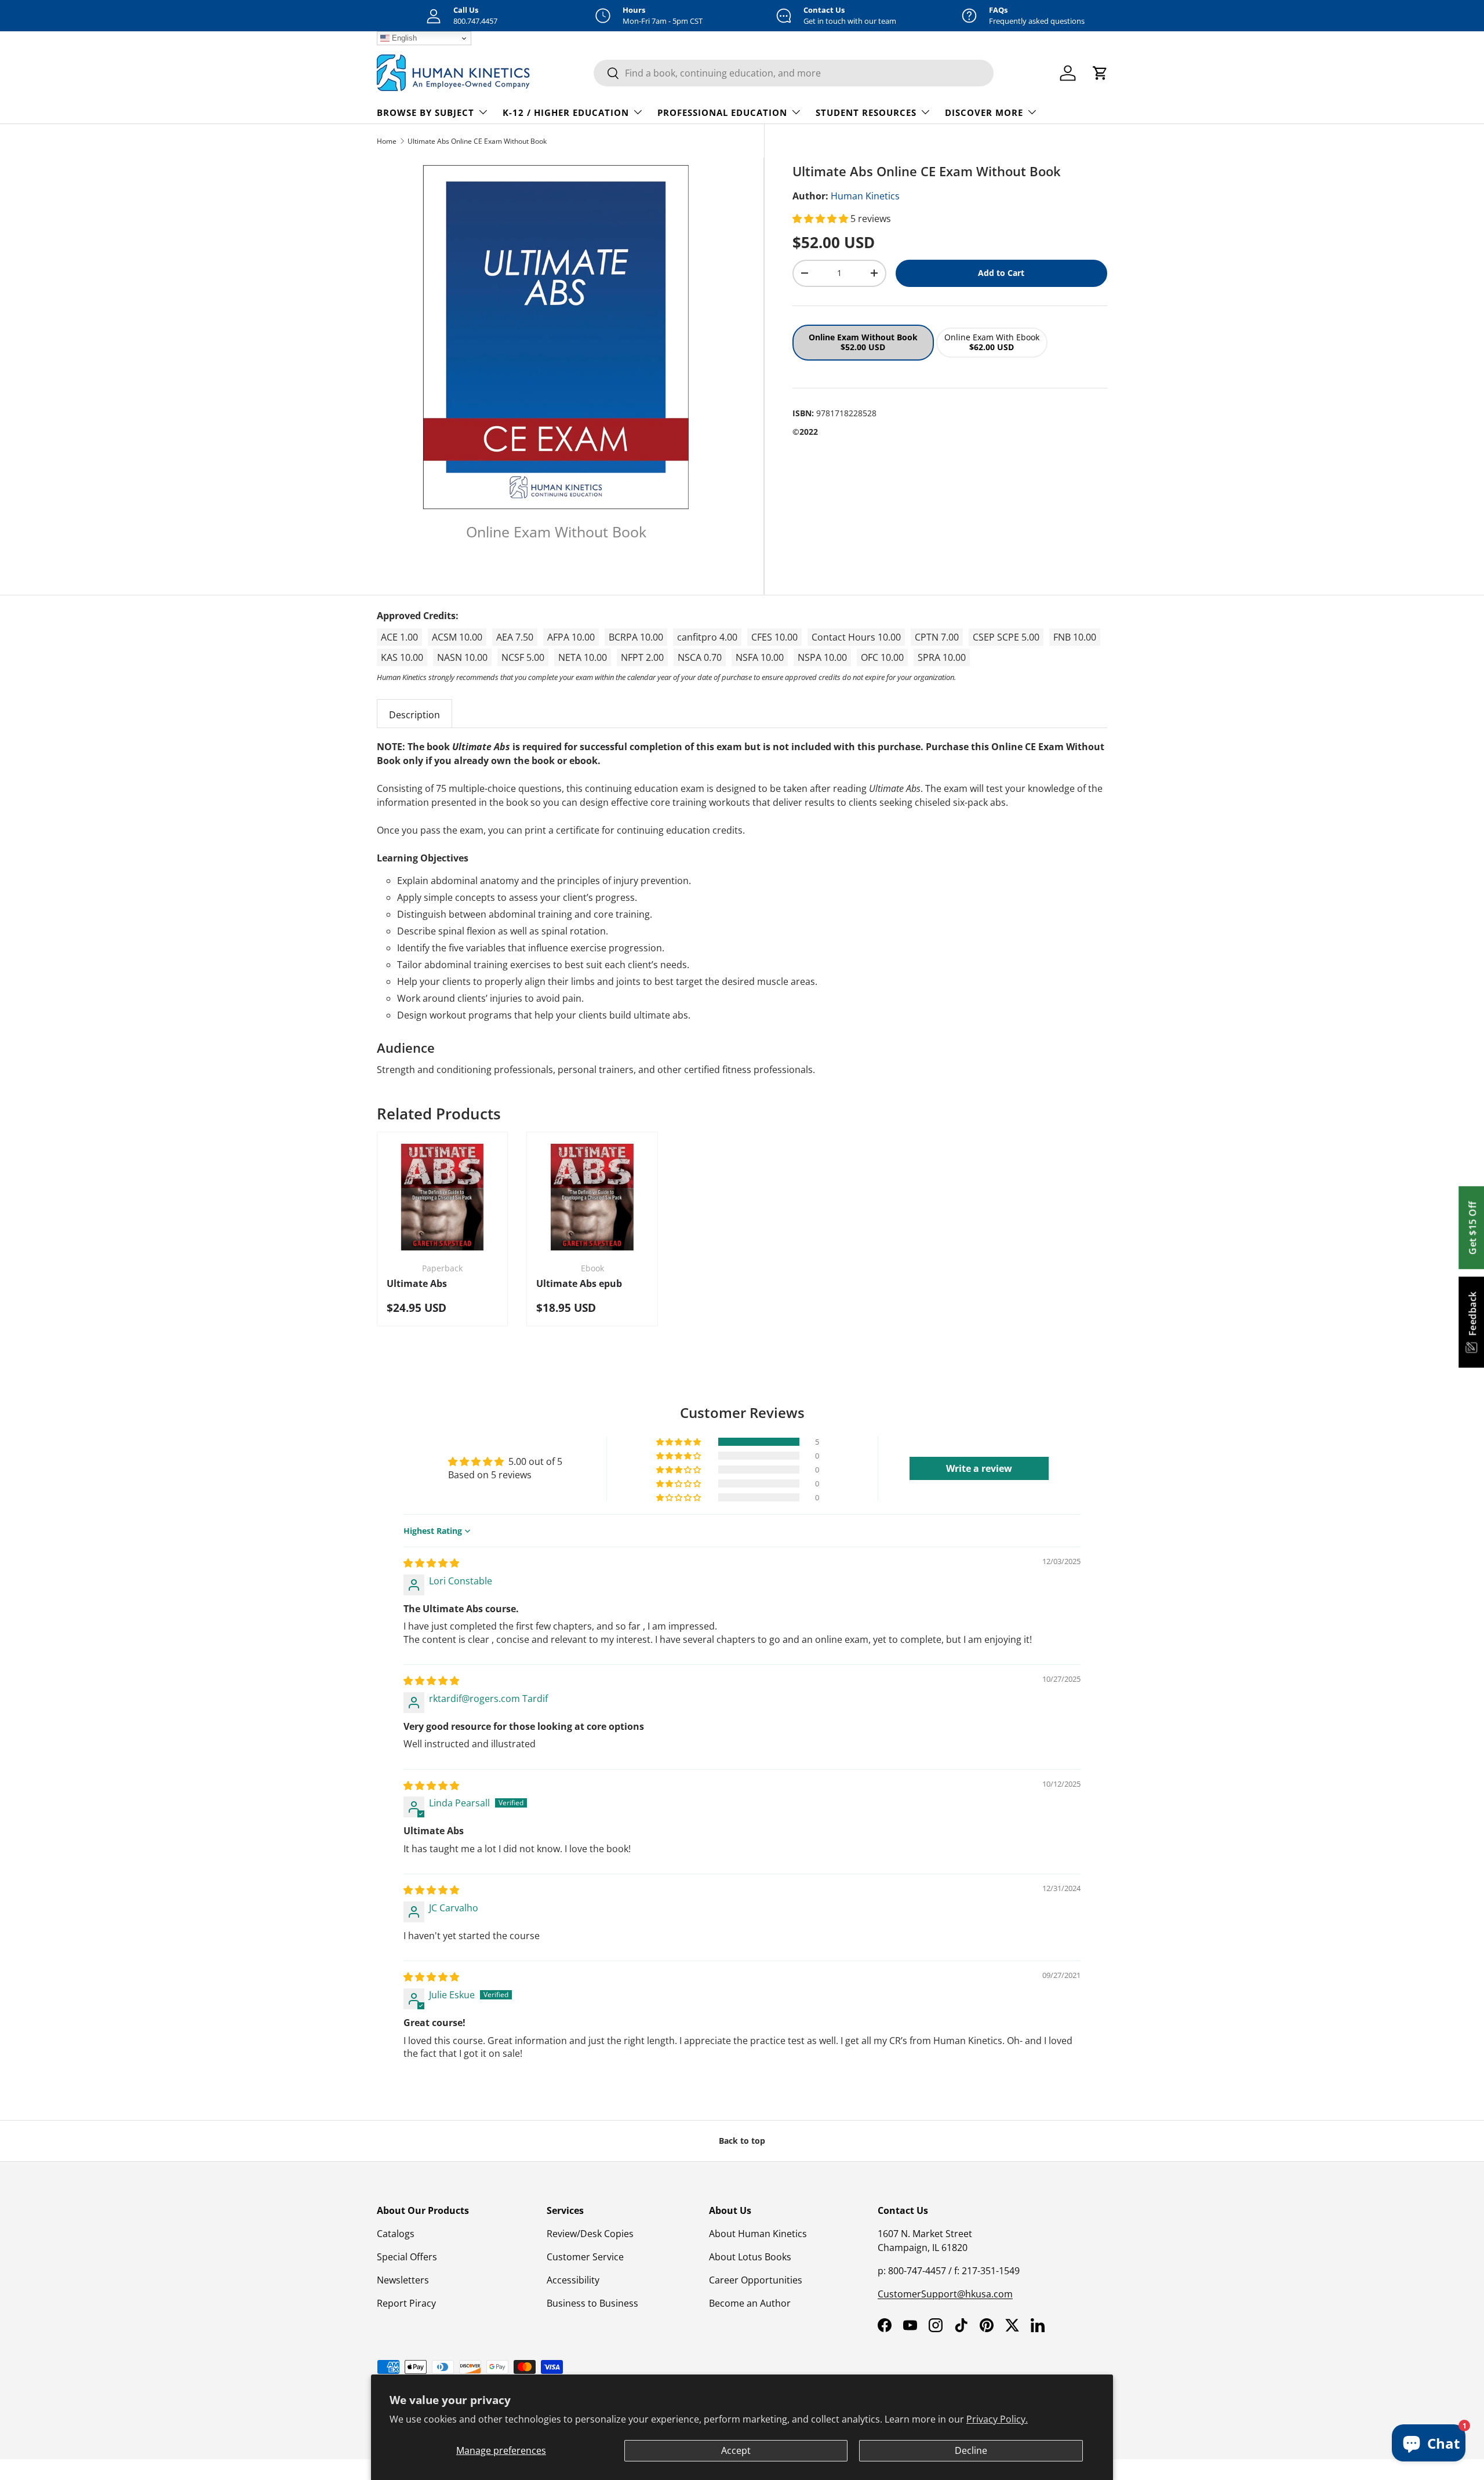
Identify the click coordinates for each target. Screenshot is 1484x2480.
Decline (971, 2450)
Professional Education (722, 112)
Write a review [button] (979, 1468)
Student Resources (866, 112)
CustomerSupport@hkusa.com (945, 2294)
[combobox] (794, 73)
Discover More (984, 112)
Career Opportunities (756, 2280)
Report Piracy (406, 2303)
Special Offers (407, 2257)
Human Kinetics (865, 196)
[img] (431, 1563)
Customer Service (585, 2257)
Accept (736, 2450)
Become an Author (750, 2303)
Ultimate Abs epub (579, 1283)
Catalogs (396, 2234)
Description (414, 715)
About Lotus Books (750, 2257)
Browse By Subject (425, 112)
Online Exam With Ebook (992, 342)
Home (387, 141)
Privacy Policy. (997, 2419)
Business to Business (592, 2303)
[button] (821, 219)
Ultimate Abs (417, 1283)
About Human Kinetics (758, 2234)
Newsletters (403, 2280)
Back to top (742, 2141)
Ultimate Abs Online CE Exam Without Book (477, 141)
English (403, 38)
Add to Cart (1001, 273)
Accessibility (573, 2280)
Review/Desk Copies (590, 2234)
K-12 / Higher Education (566, 112)
